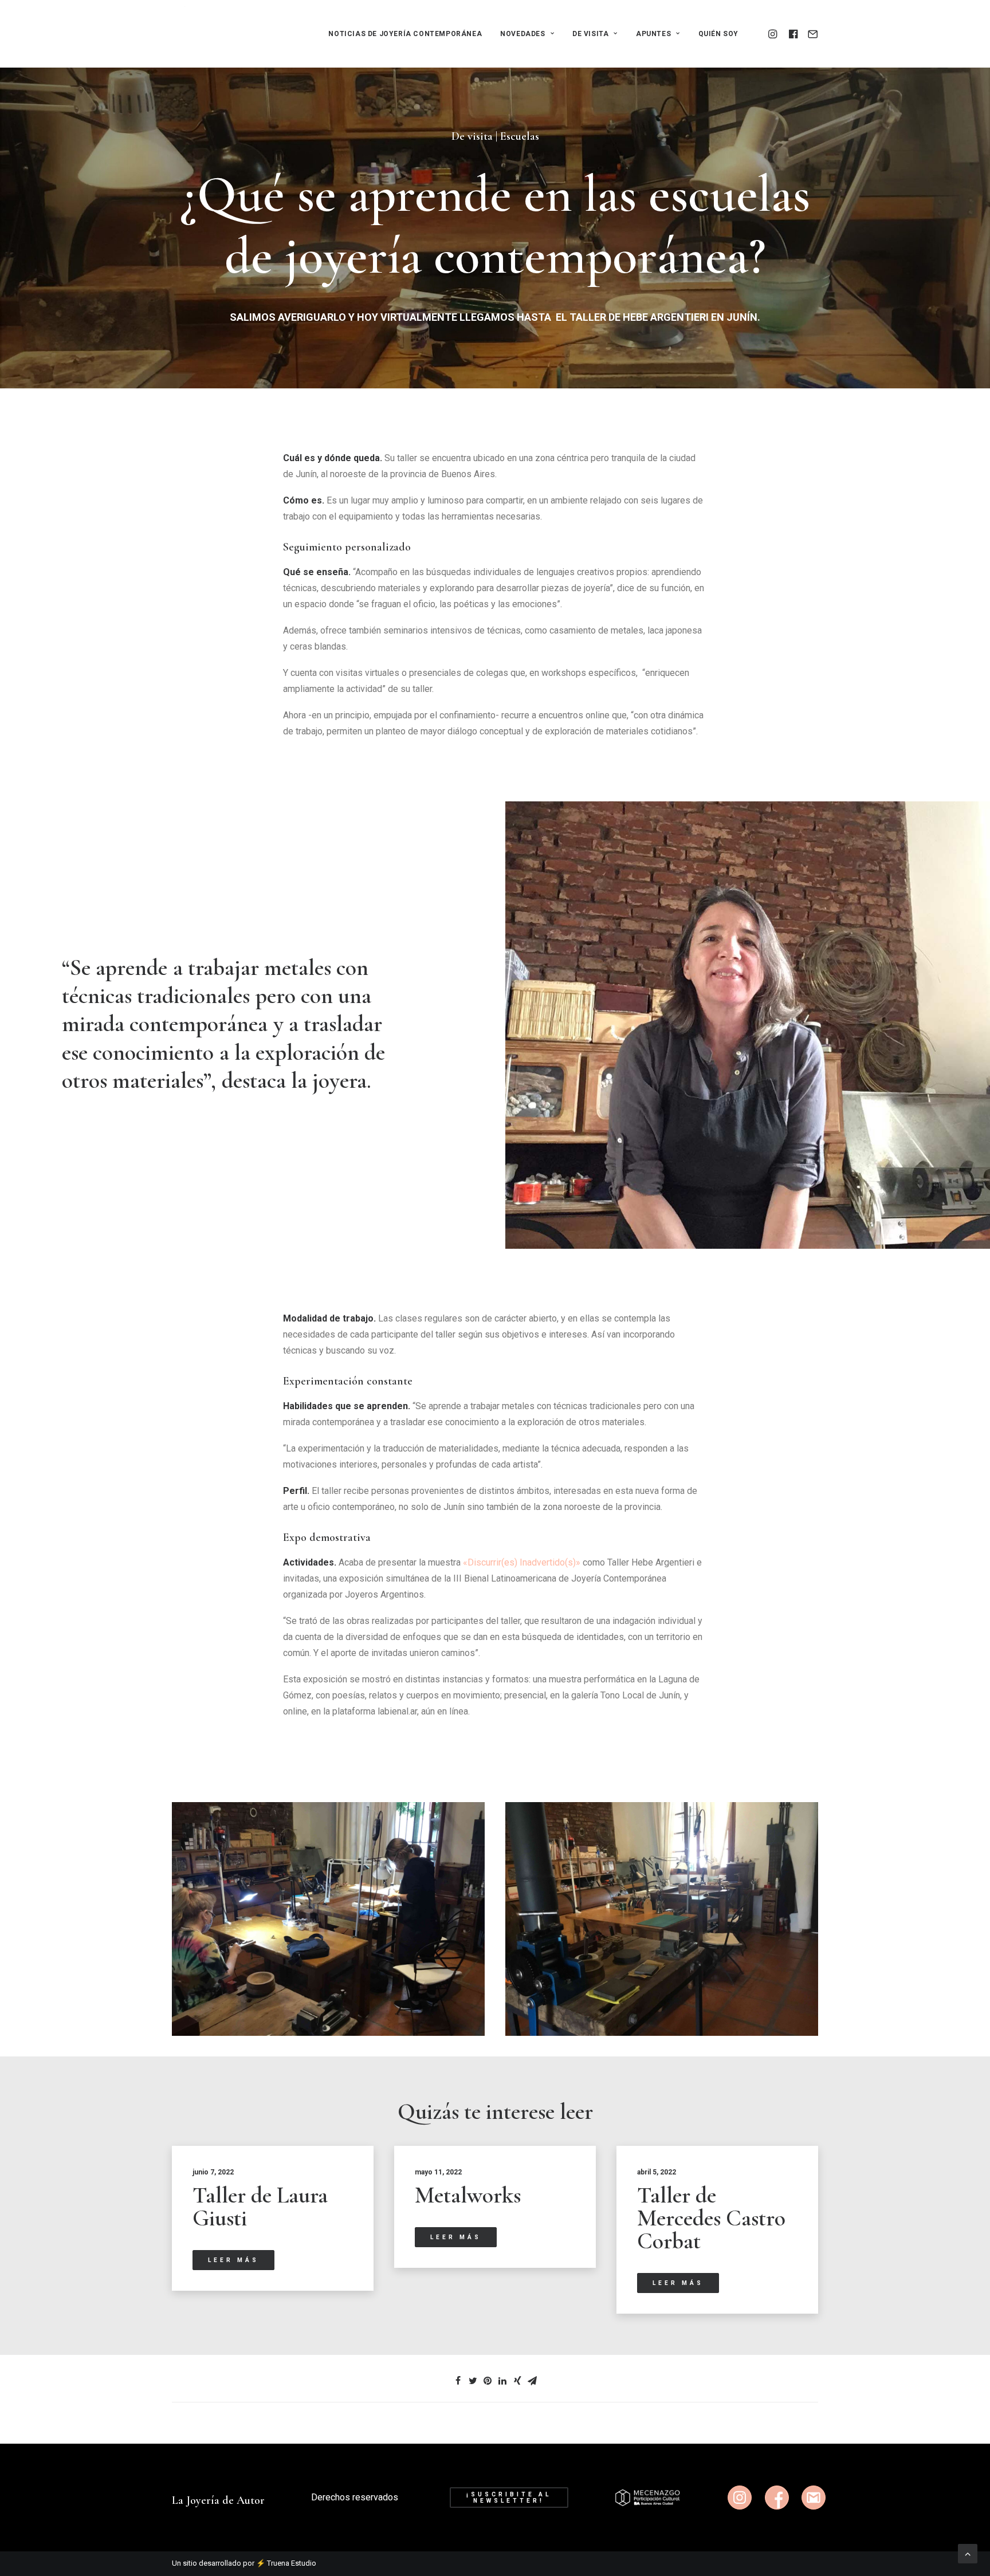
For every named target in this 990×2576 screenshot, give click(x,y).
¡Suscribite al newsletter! (511, 2498)
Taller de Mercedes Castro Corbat (711, 2218)
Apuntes (653, 34)
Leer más (233, 2260)
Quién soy (718, 34)
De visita (590, 34)
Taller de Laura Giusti (260, 2207)
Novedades (522, 34)
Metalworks (468, 2195)
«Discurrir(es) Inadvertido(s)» (522, 1562)
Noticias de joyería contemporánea (405, 34)
